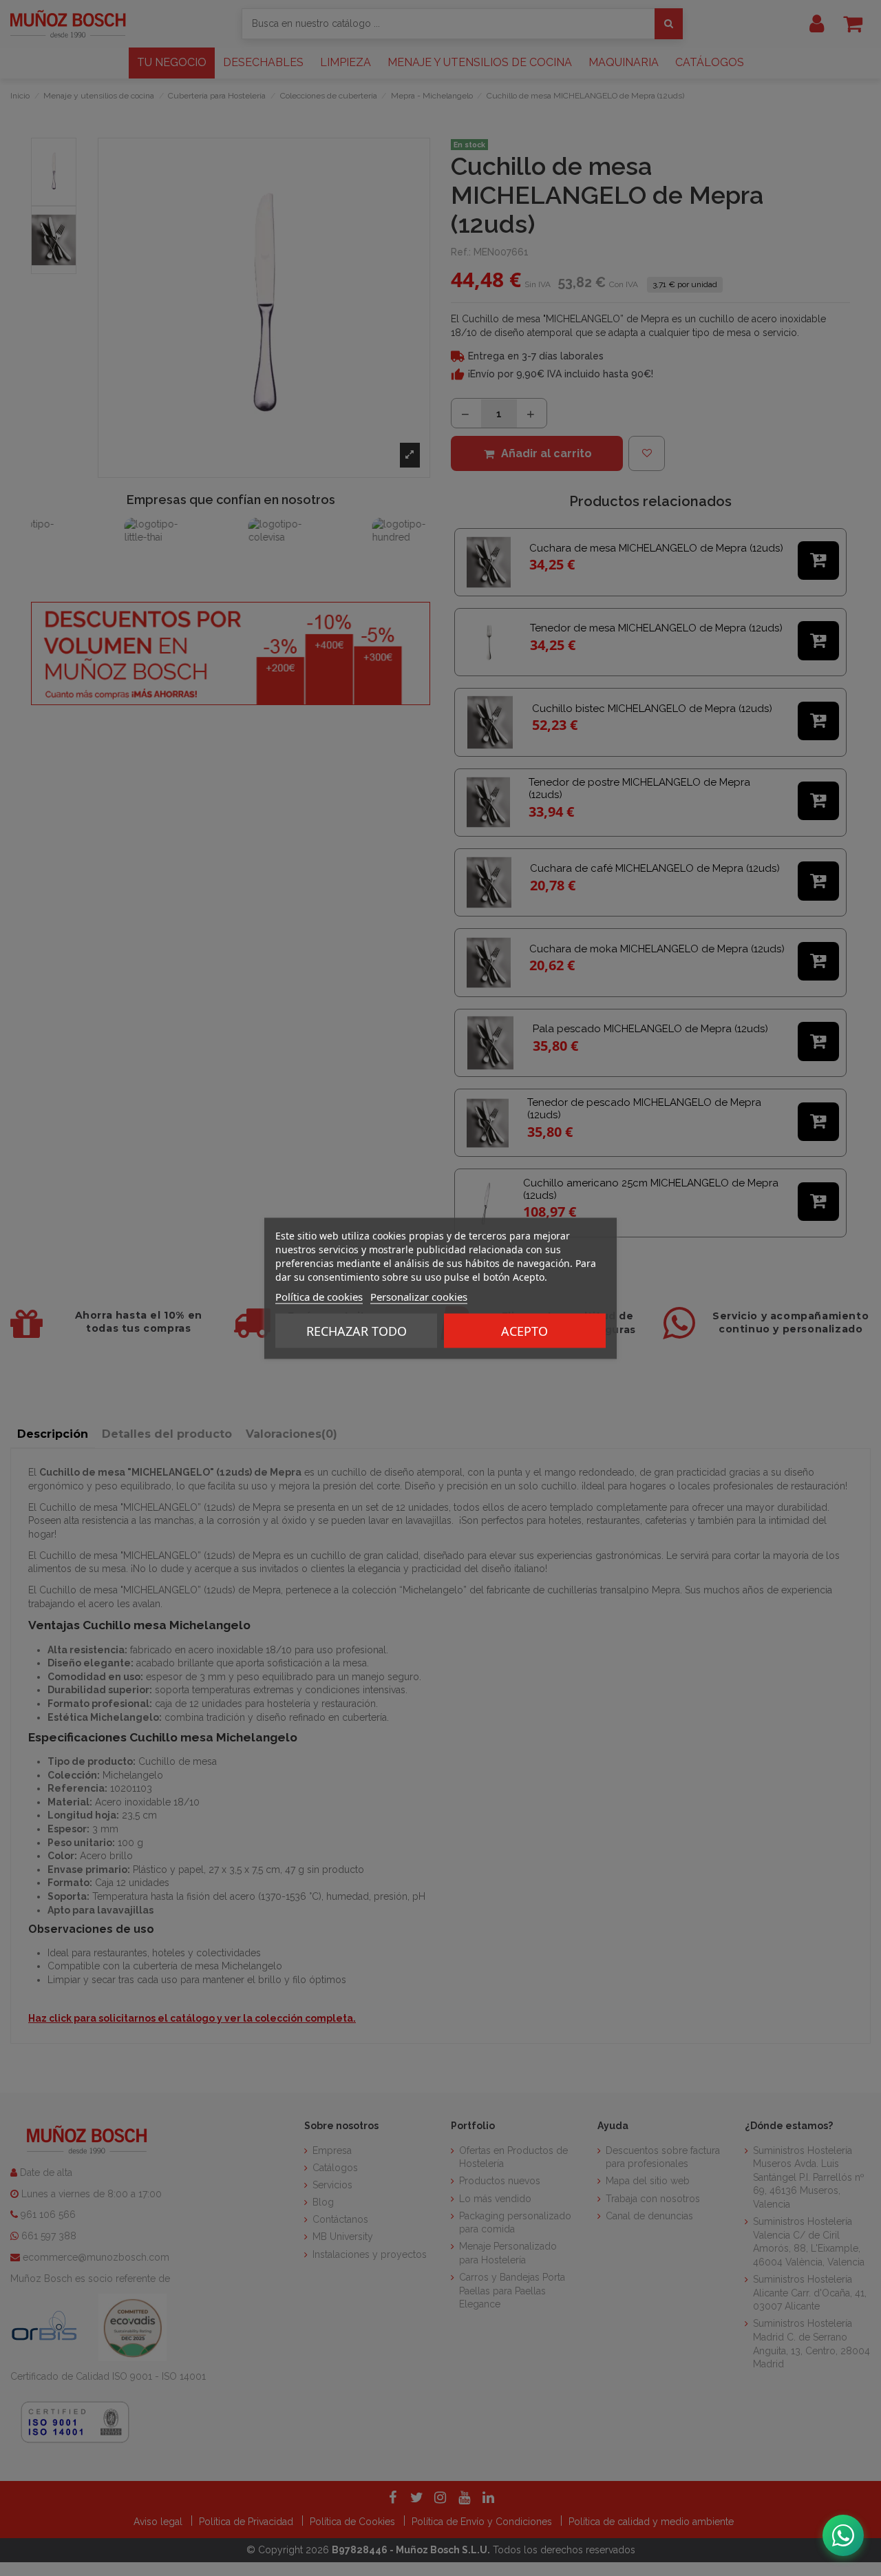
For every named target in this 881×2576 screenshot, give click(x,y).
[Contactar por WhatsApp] (843, 2535)
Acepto (524, 1330)
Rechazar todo (357, 1330)
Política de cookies (319, 1296)
